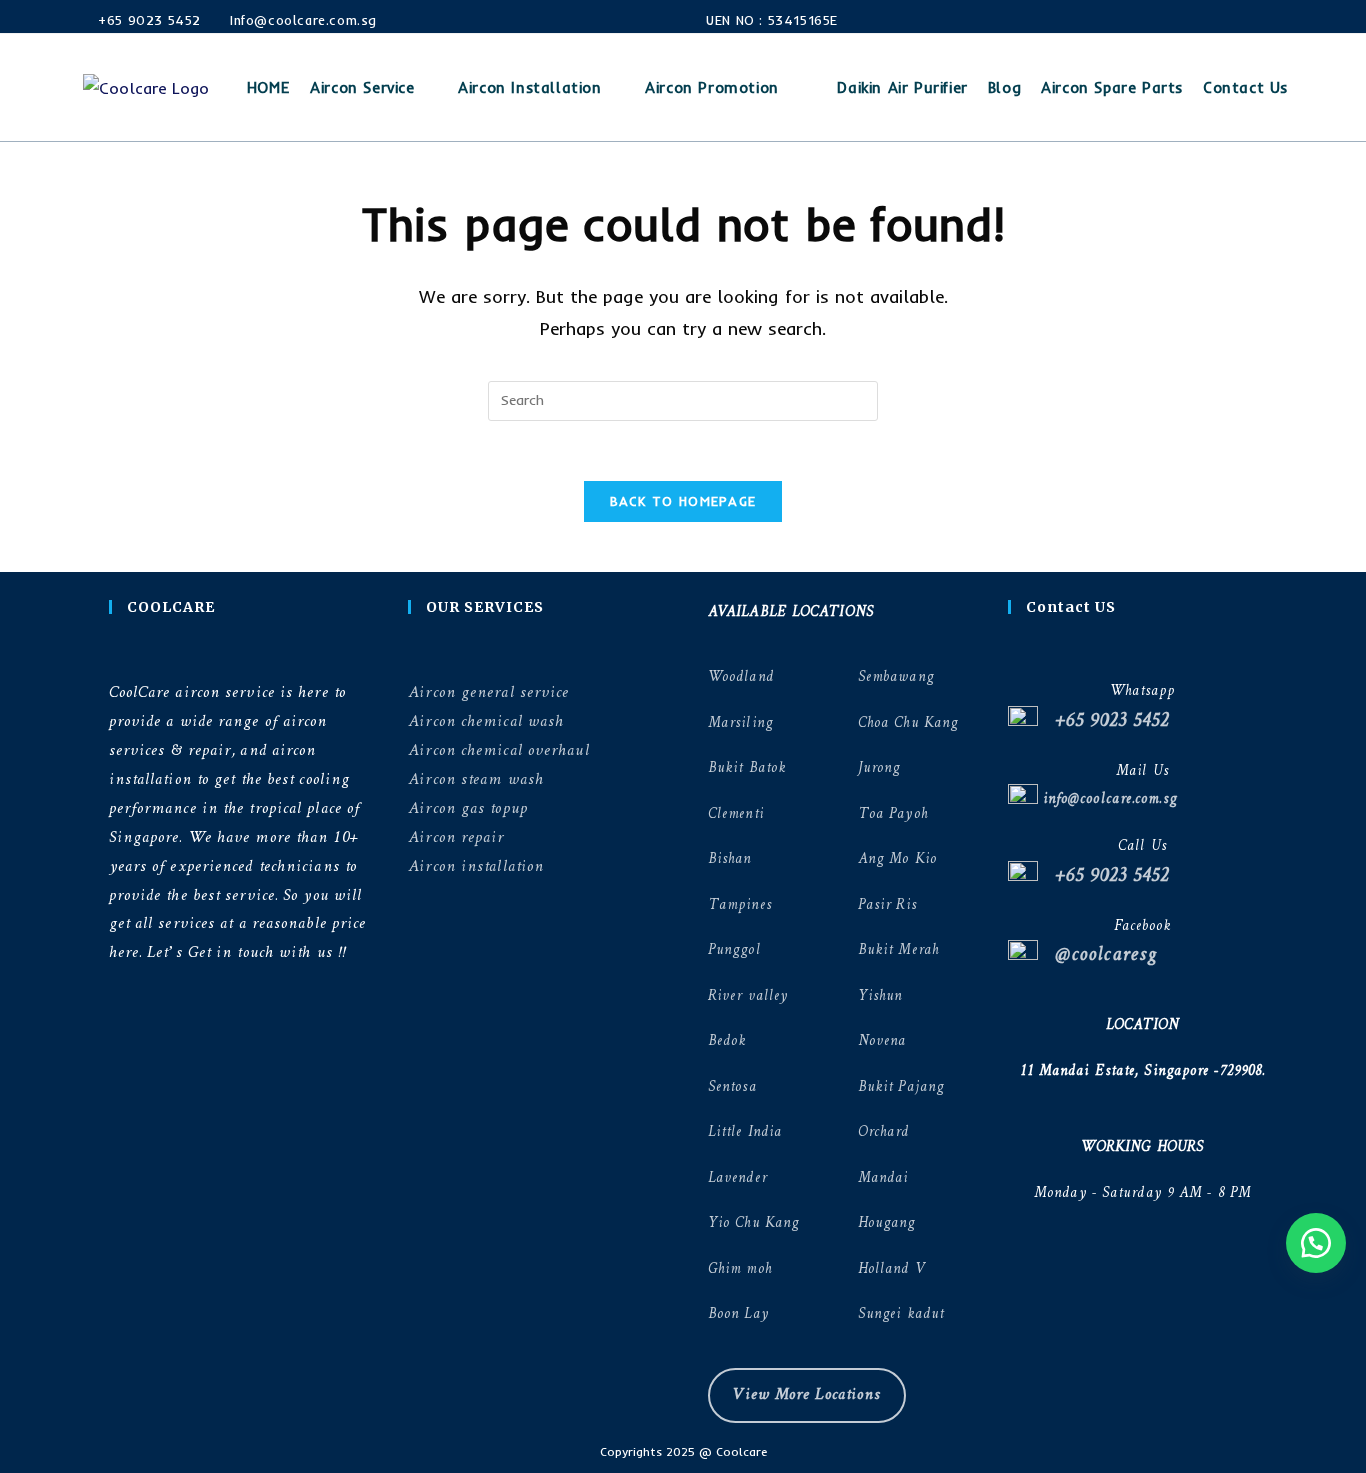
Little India (745, 1132)
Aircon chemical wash (486, 721)
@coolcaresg (1097, 955)
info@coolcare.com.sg (1107, 799)
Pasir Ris (887, 905)
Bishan (730, 859)
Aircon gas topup (468, 808)
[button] (1316, 1243)
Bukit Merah (898, 950)
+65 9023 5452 (147, 20)
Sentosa (732, 1087)
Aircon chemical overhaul (498, 750)
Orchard (884, 1132)
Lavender (737, 1178)
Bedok (727, 1041)
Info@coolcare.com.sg (303, 20)
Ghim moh (740, 1269)
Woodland (741, 677)
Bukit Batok (747, 768)
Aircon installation (476, 866)
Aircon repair (456, 837)
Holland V (891, 1269)
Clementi (736, 814)
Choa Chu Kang (908, 723)
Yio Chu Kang (753, 1223)
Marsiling (740, 723)
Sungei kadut (901, 1314)
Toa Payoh (893, 814)
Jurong (879, 768)
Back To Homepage (683, 501)
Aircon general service (488, 692)
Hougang (887, 1223)
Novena (882, 1041)
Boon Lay (738, 1314)
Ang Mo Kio (897, 859)
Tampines (740, 905)
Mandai (883, 1178)
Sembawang (896, 677)
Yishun (880, 996)
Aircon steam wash (476, 779)
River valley (748, 996)
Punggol (734, 950)
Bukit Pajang (901, 1087)
